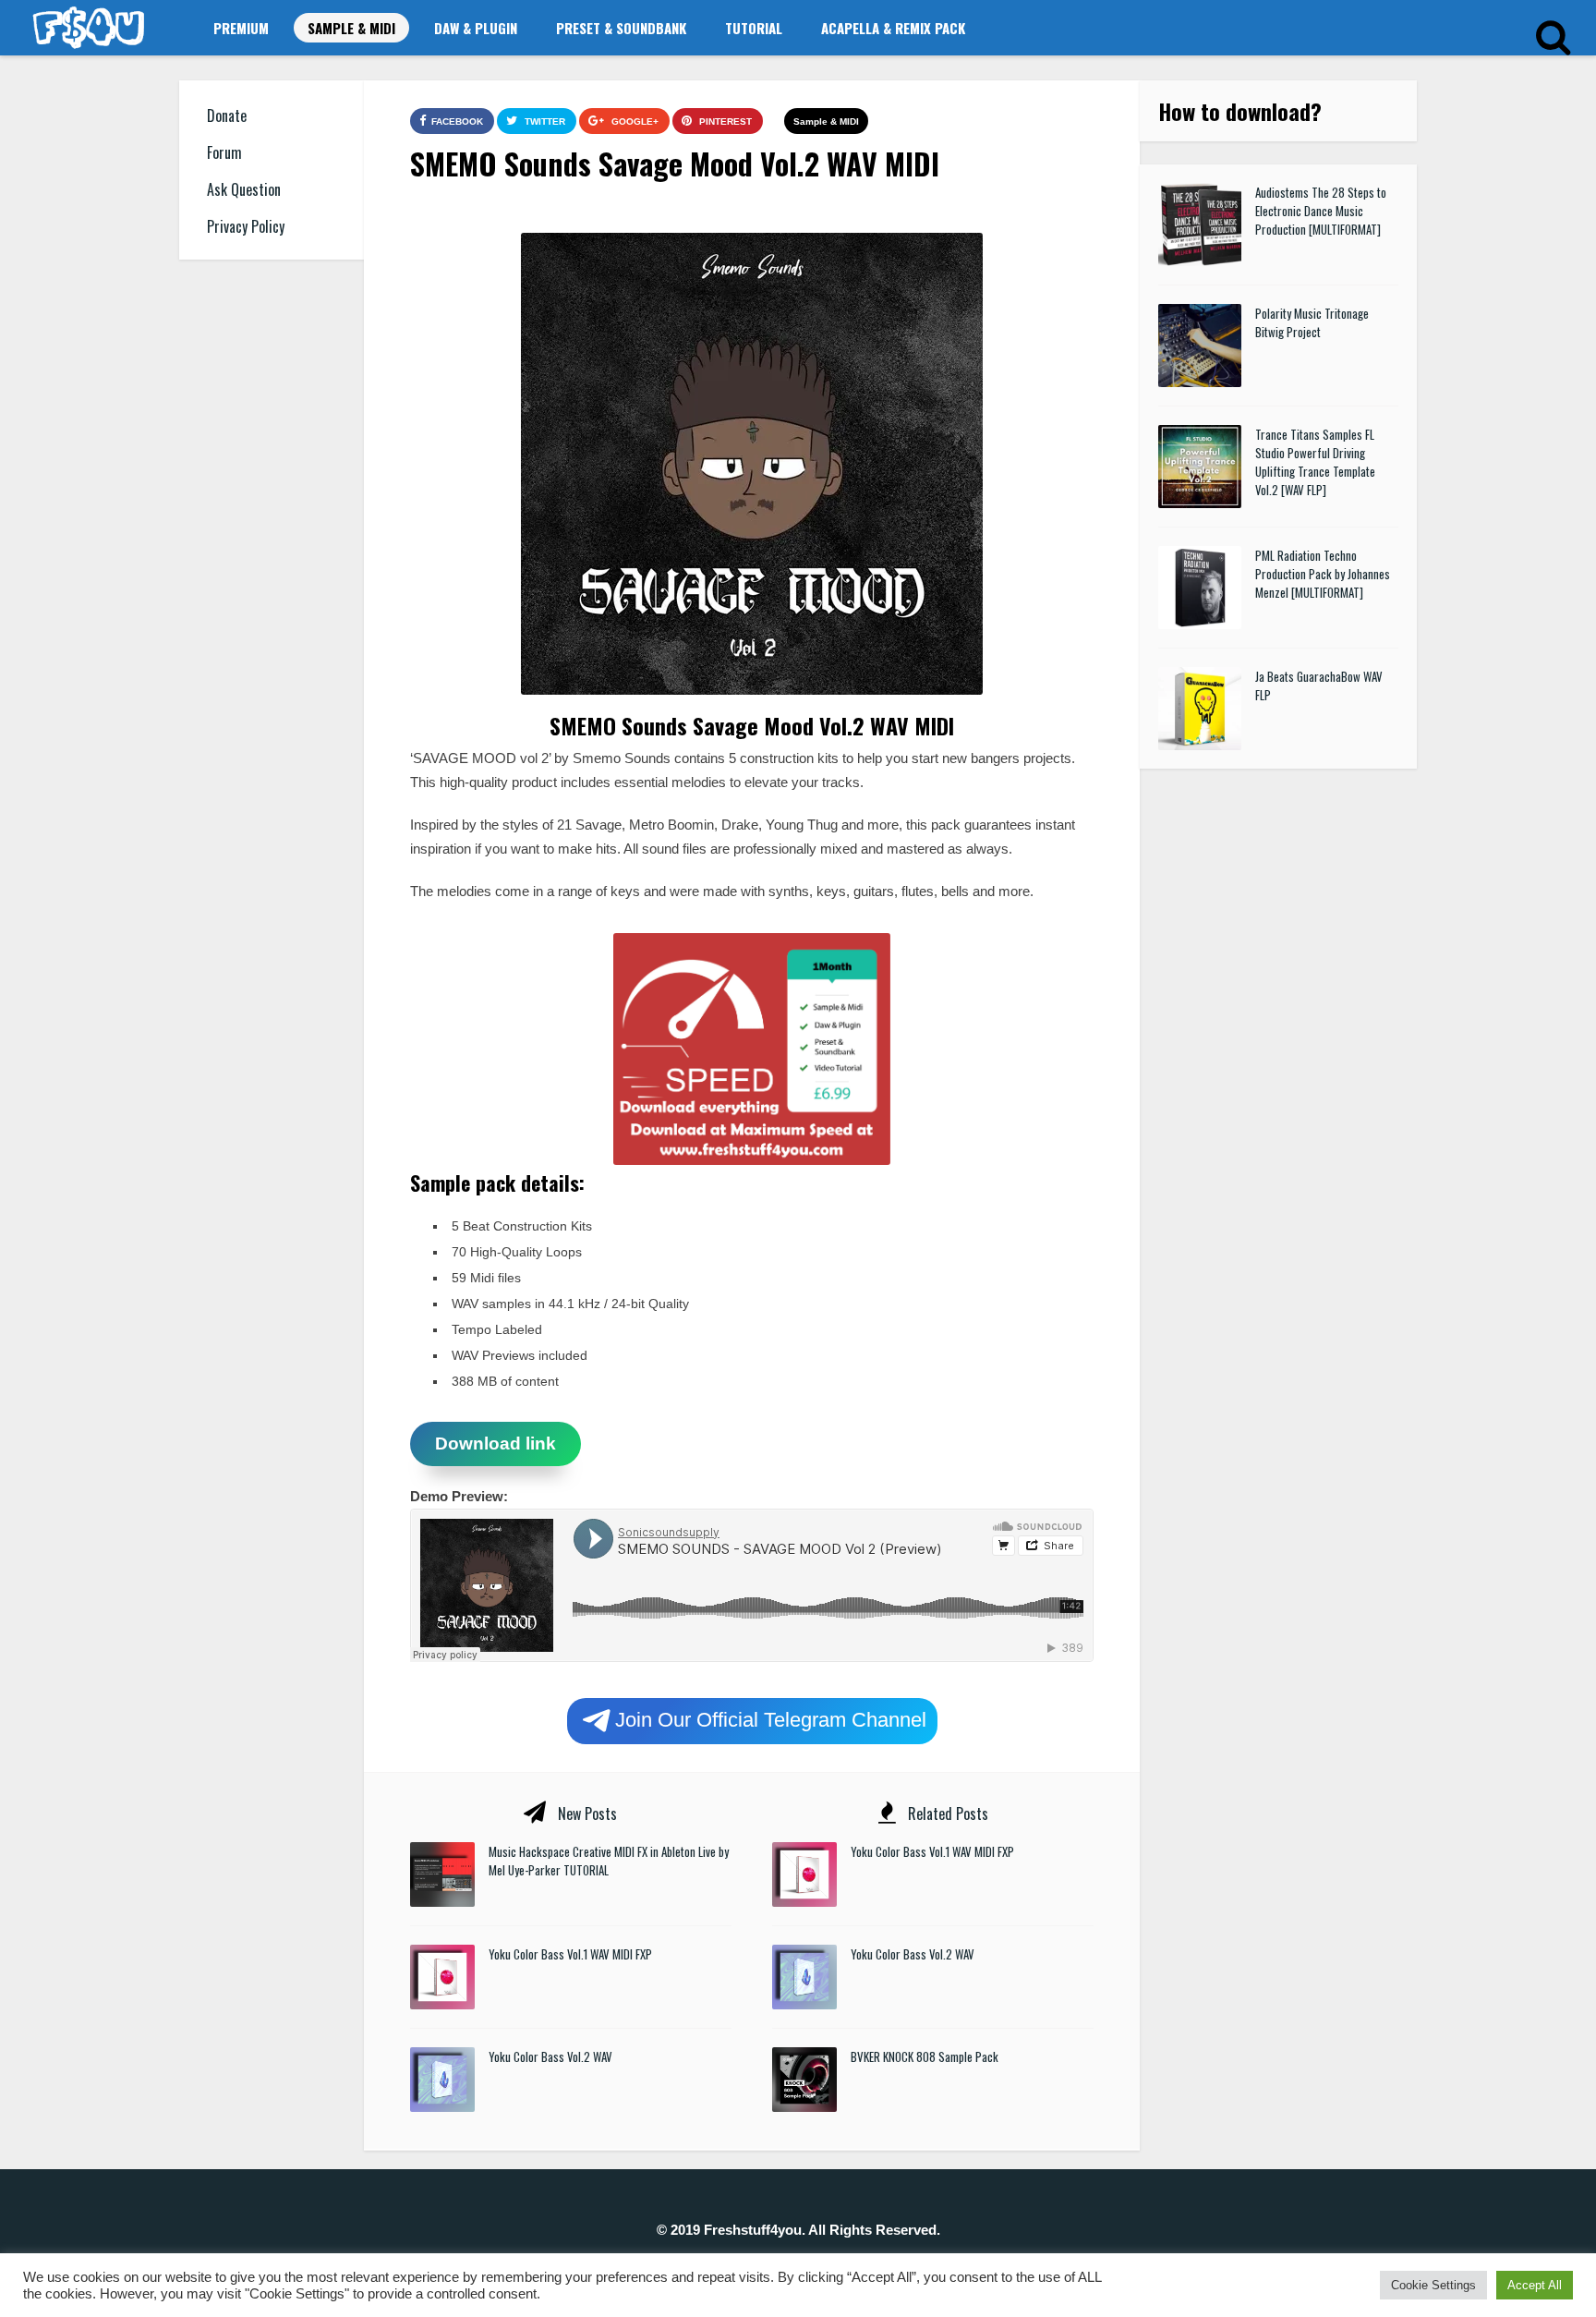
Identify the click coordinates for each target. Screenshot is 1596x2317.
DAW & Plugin (476, 28)
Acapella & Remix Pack (893, 28)
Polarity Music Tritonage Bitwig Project (1312, 322)
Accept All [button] (1535, 2285)
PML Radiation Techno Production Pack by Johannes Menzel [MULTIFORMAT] (1323, 574)
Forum (224, 152)
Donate (227, 115)
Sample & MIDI (351, 28)
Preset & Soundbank (621, 28)
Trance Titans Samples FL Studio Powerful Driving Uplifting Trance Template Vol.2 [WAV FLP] (1315, 462)
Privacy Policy (246, 226)
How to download (1234, 111)
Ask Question (244, 189)
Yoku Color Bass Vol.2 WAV (550, 2056)
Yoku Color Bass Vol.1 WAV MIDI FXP (570, 1954)
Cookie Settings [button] (1433, 2285)
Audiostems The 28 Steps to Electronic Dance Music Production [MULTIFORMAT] (1321, 211)
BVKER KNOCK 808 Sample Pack (925, 2056)
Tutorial (754, 28)
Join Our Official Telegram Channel (771, 1719)
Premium (241, 28)
